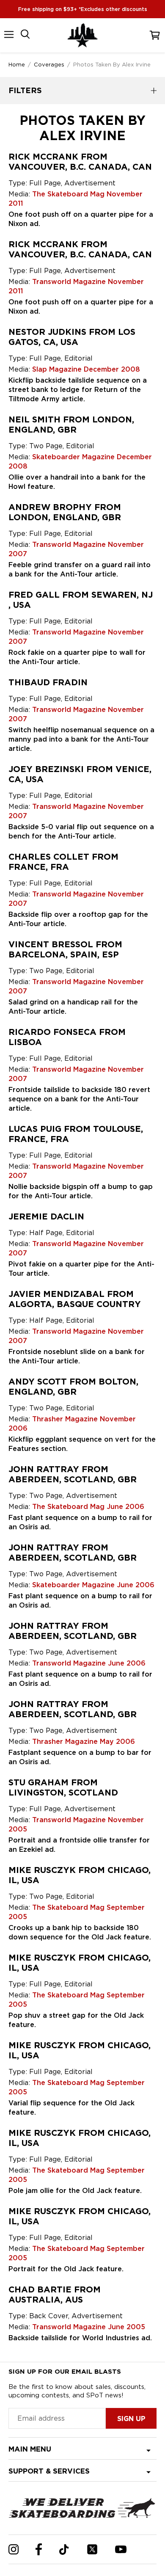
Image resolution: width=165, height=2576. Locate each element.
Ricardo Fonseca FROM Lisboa (67, 1037)
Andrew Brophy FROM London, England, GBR (65, 512)
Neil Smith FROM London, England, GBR (71, 425)
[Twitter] (92, 2549)
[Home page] (82, 35)
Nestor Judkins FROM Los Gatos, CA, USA (72, 337)
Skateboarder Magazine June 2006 (93, 1585)
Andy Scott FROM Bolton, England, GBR (73, 1387)
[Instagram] (14, 2549)
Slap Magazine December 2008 (86, 369)
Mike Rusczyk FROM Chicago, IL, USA (80, 1875)
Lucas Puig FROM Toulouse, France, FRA (76, 1134)
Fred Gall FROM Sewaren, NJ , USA (81, 600)
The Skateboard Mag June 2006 (88, 1507)
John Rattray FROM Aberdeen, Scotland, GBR (73, 1474)
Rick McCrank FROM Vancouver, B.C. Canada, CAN (80, 162)
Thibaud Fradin (48, 682)
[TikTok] (64, 2550)
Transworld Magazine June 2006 (89, 1663)
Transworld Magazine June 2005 (89, 2327)
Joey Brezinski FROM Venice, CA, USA (80, 774)
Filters (25, 90)
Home (17, 64)
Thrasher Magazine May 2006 (84, 1742)
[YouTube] (121, 2549)
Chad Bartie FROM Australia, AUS (55, 2295)
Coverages (49, 64)
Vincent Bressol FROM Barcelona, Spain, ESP (65, 949)
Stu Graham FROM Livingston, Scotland (63, 1787)
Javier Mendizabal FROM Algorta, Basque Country (75, 1299)
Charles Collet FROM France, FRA (63, 862)
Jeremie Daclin (46, 1216)
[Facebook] (39, 2549)
